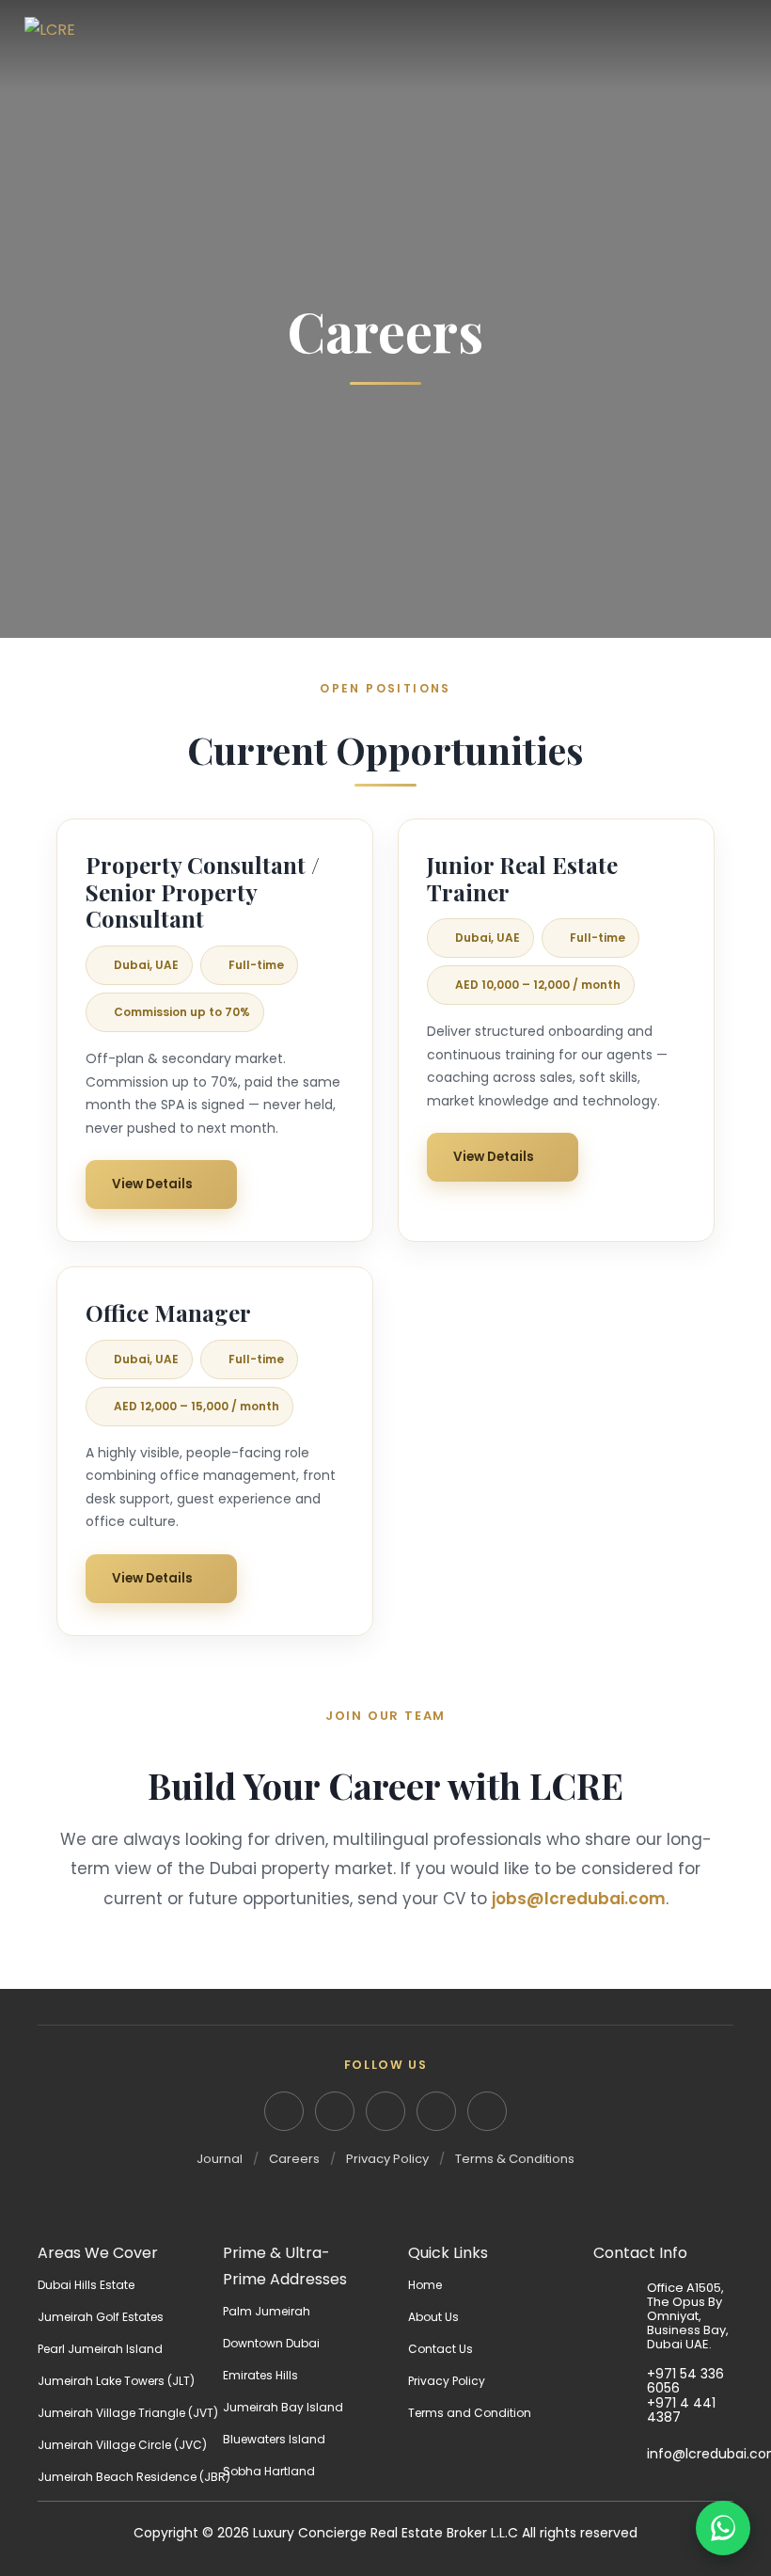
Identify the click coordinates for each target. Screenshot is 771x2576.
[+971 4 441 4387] (620, 2410)
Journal (220, 2159)
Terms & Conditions (515, 2159)
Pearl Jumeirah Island (100, 2349)
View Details (152, 1184)
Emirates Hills (260, 2375)
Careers (294, 2159)
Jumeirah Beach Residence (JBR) (134, 2477)
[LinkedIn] (284, 2111)
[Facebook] (385, 2111)
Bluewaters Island (274, 2439)
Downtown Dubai (271, 2343)
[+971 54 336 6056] (620, 2381)
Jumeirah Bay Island (283, 2407)
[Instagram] (335, 2111)
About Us (433, 2317)
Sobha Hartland (269, 2471)
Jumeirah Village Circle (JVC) (122, 2445)
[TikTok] (487, 2111)
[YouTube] (436, 2111)
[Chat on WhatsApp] (723, 2528)
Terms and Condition (470, 2413)
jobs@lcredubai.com (579, 1899)
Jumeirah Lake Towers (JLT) (116, 2381)
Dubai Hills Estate (86, 2285)
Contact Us (441, 2349)
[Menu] (733, 45)
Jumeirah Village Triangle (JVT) (128, 2413)
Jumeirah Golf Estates (101, 2317)
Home (425, 2285)
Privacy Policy (387, 2159)
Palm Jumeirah (267, 2311)
